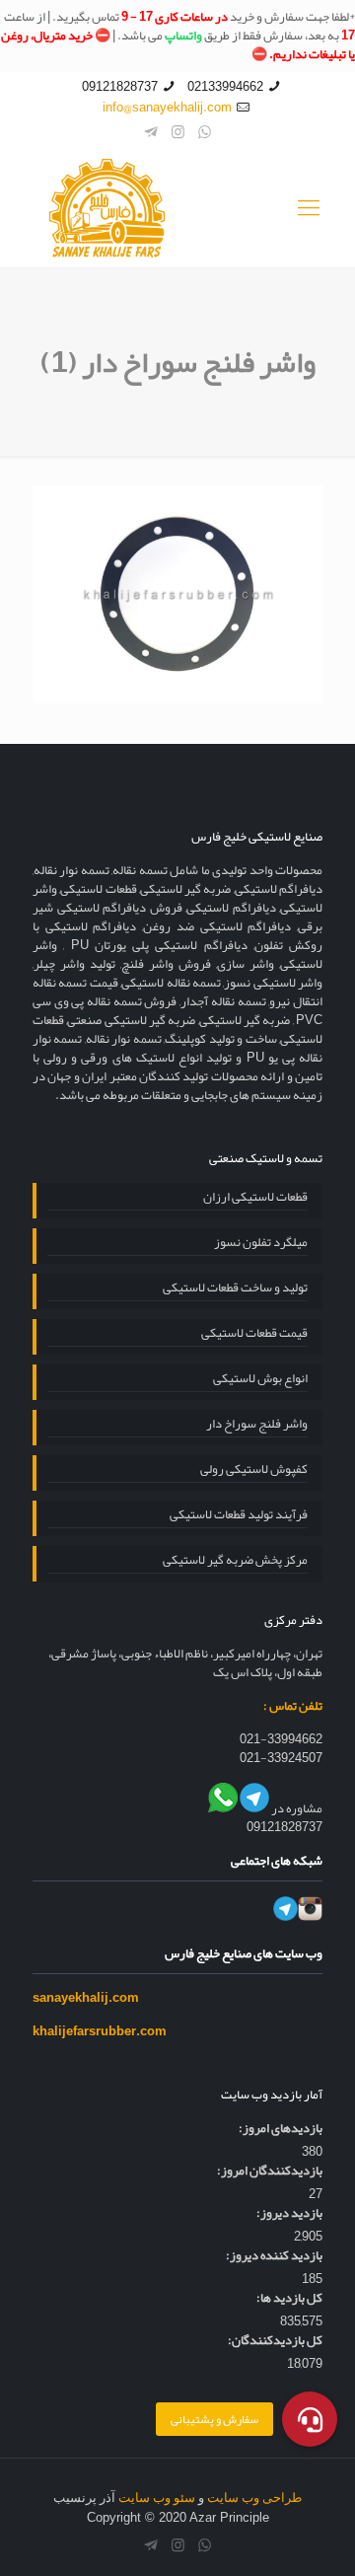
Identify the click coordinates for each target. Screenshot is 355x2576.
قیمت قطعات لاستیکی (254, 1335)
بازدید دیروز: (289, 2213)
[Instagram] (178, 132)
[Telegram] (151, 132)
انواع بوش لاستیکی (260, 1380)
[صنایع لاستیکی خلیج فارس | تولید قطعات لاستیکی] (177, 208)
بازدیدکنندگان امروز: (270, 2171)
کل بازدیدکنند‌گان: (275, 2341)
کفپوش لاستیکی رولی (254, 1471)
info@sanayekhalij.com (167, 108)
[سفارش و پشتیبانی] (310, 2418)
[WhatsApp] (205, 132)
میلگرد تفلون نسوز (261, 1244)
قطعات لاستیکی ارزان (255, 1199)
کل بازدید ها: (289, 2298)
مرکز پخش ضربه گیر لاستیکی (235, 1562)
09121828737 (120, 87)
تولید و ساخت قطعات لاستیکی (235, 1289)
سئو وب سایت (157, 2498)
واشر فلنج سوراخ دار (257, 1426)
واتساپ (183, 36)
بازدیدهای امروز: (281, 2129)
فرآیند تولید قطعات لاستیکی (239, 1516)
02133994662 (225, 87)
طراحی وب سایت (254, 2498)
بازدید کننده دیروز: (274, 2256)
